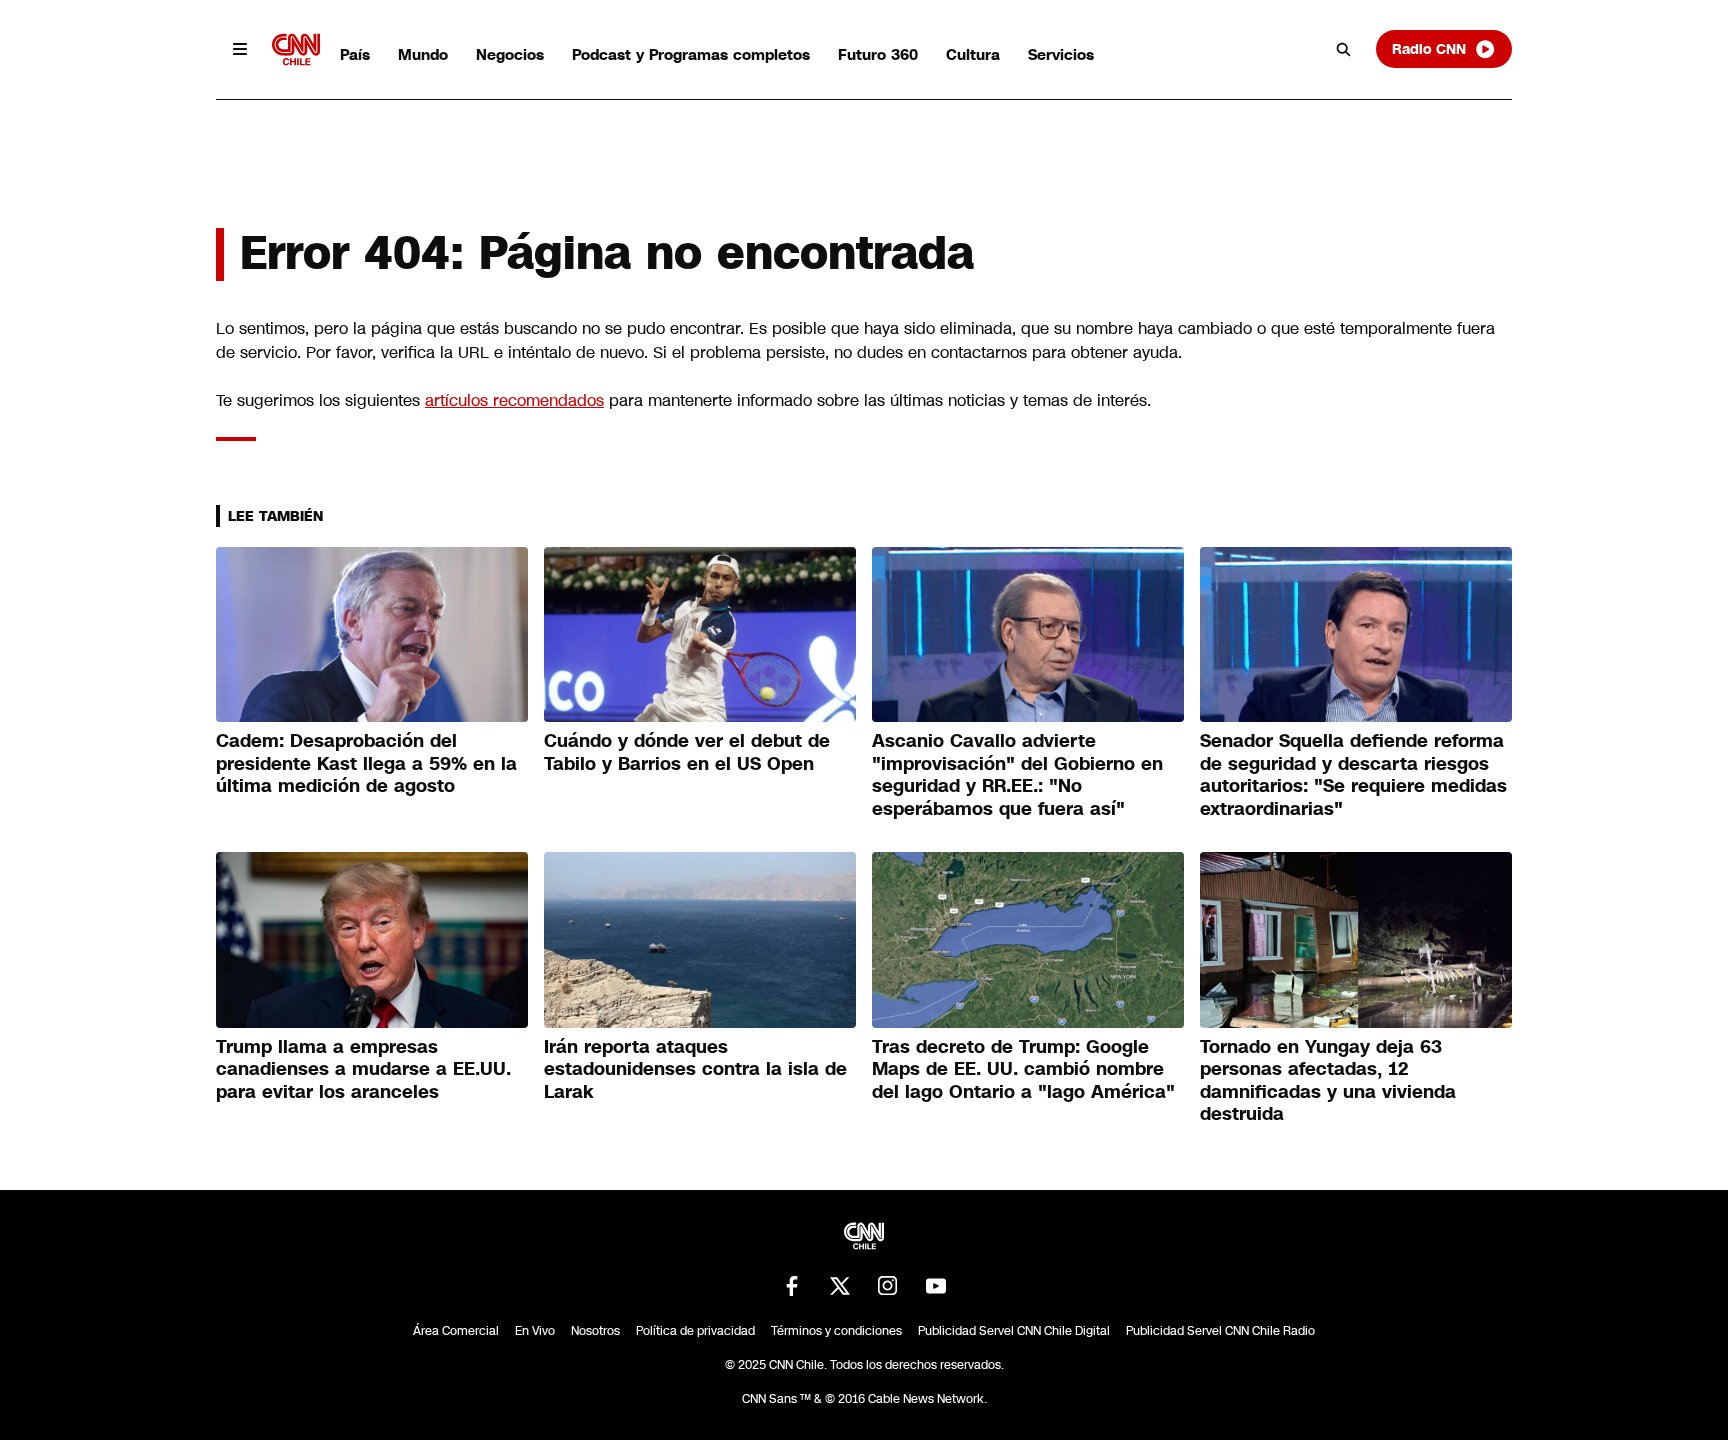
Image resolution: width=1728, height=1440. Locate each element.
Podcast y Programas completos (691, 54)
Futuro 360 (878, 54)
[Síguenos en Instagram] (888, 1286)
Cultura (973, 54)
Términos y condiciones (836, 1331)
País (355, 54)
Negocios (510, 54)
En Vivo (535, 1331)
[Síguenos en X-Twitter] (840, 1286)
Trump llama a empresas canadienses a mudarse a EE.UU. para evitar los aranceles (363, 1069)
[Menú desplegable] (240, 49)
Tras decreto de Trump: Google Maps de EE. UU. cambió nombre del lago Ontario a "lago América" (1023, 1069)
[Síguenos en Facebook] (792, 1286)
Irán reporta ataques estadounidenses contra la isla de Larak (695, 1069)
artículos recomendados (514, 400)
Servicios (1061, 54)
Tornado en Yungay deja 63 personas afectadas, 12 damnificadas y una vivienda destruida (1328, 1081)
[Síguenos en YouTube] (936, 1286)
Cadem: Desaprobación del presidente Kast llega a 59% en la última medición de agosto (366, 763)
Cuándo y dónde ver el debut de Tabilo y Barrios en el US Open (687, 752)
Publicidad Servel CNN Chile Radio (1220, 1331)
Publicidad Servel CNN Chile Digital (1014, 1331)
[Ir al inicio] (296, 49)
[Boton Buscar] (1344, 49)
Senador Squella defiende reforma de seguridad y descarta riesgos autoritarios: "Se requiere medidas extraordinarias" (1353, 775)
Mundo (423, 54)
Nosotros (595, 1331)
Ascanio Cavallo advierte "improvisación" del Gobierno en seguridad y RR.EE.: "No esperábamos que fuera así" (1017, 775)
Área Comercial (456, 1331)
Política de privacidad (695, 1331)
